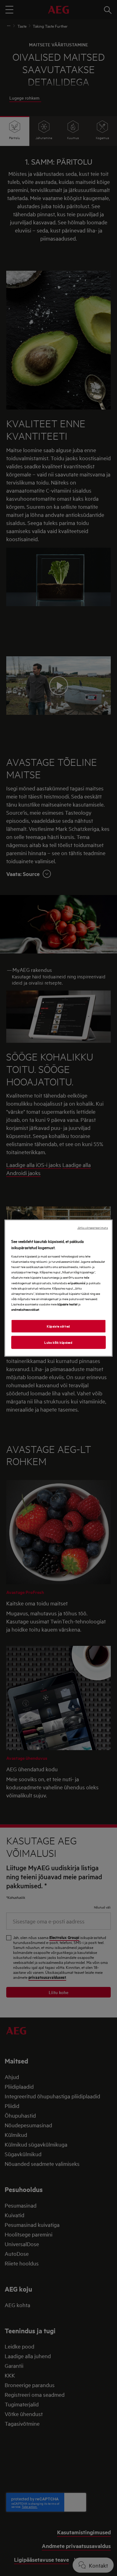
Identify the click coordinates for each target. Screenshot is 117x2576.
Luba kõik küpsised (58, 1342)
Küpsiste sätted (58, 1326)
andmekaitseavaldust (25, 1309)
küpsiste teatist (68, 1304)
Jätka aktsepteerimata (93, 1227)
